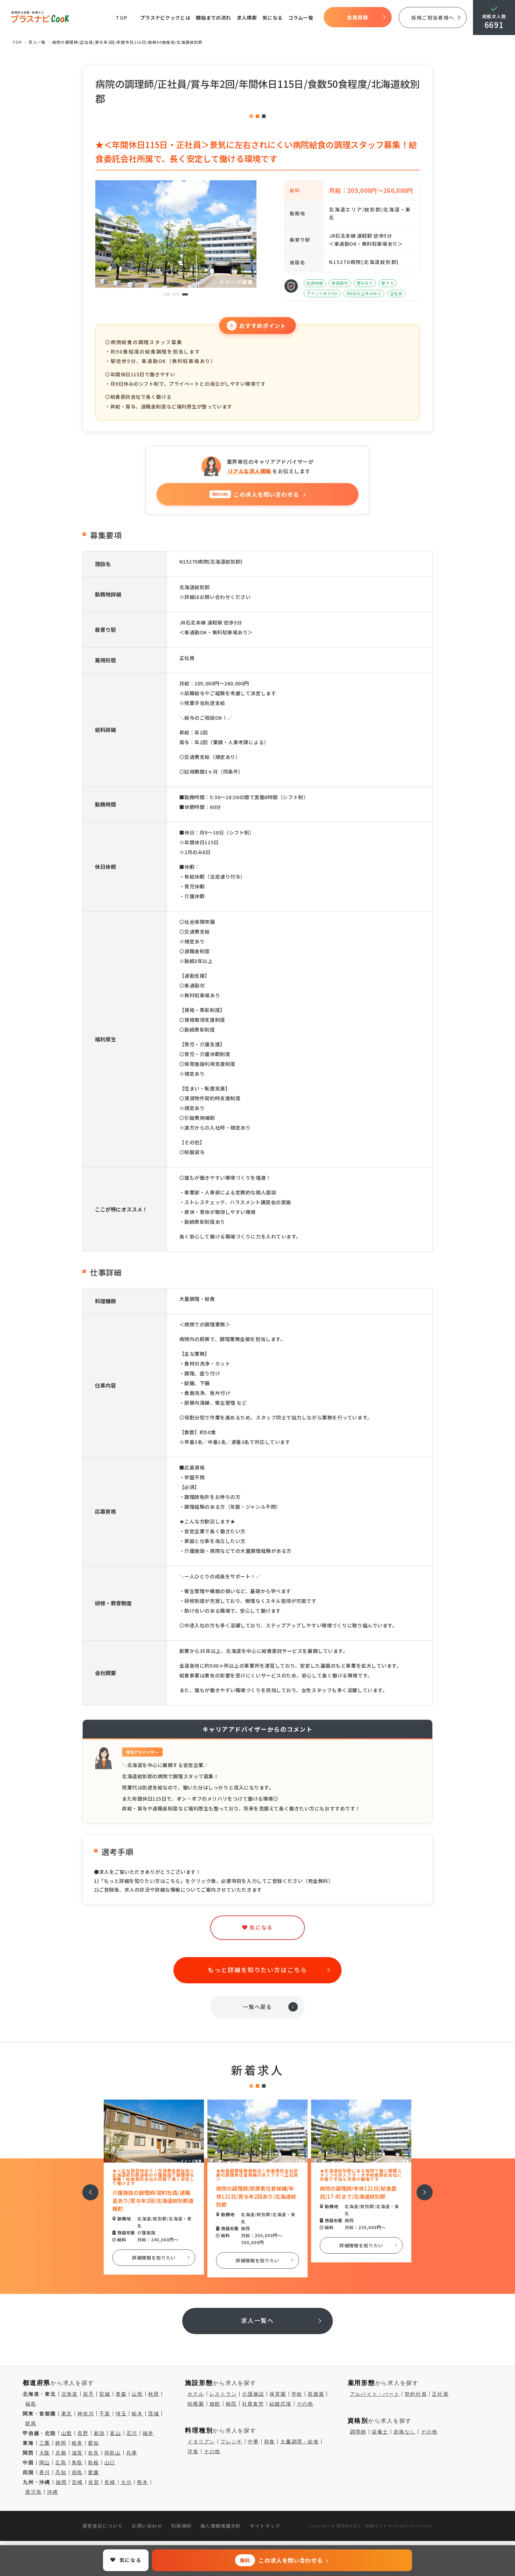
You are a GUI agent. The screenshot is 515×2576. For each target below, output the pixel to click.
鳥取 (77, 2463)
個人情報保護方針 (221, 2526)
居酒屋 (316, 2394)
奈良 (94, 2453)
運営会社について (103, 2526)
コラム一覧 (301, 18)
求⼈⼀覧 (37, 42)
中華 (253, 2442)
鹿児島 (33, 2492)
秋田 (154, 2394)
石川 (132, 2433)
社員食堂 (253, 2404)
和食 (270, 2442)
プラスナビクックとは (165, 18)
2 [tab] (176, 295)
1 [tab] (167, 295)
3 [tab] (185, 295)
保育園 (278, 2394)
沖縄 (53, 2492)
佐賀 (94, 2482)
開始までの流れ (213, 18)
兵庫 (132, 2453)
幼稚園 (196, 2404)
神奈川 (86, 2414)
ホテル (196, 2394)
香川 (45, 2472)
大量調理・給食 (300, 2442)
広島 (61, 2463)
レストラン (223, 2394)
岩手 (89, 2394)
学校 (297, 2394)
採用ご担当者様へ (433, 18)
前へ (87, 2188)
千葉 (105, 2414)
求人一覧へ (258, 2320)
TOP (122, 18)
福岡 (61, 2482)
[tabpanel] (176, 234)
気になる (272, 18)
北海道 (70, 2394)
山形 (137, 2394)
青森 (121, 2394)
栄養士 (380, 2432)
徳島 (77, 2472)
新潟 (99, 2433)
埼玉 (121, 2414)
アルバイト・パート (375, 2394)
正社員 (440, 2394)
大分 (126, 2482)
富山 (116, 2433)
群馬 (31, 2423)
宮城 (105, 2394)
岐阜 (77, 2443)
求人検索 (247, 18)
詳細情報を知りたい (156, 2260)
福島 (31, 2404)
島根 (94, 2463)
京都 (61, 2453)
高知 (61, 2472)
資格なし (404, 2432)
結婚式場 (280, 2404)
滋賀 (77, 2453)
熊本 (143, 2482)
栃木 (137, 2414)
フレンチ (231, 2442)
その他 (305, 2404)
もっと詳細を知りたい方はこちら (257, 1970)
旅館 (215, 2404)
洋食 (193, 2451)
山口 (110, 2463)
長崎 (110, 2482)
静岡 (61, 2443)
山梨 (67, 2433)
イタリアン (201, 2442)
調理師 (358, 2432)
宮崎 (77, 2482)
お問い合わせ (147, 2526)
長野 (83, 2433)
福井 (148, 2433)
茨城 (154, 2414)
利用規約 (181, 2526)
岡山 (45, 2463)
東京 (67, 2414)
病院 (231, 2404)
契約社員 (416, 2394)
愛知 (94, 2443)
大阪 (45, 2453)
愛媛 (94, 2472)
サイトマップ (265, 2526)
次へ (421, 2188)
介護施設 (253, 2394)
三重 (45, 2443)
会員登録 (358, 17)
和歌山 (113, 2453)
